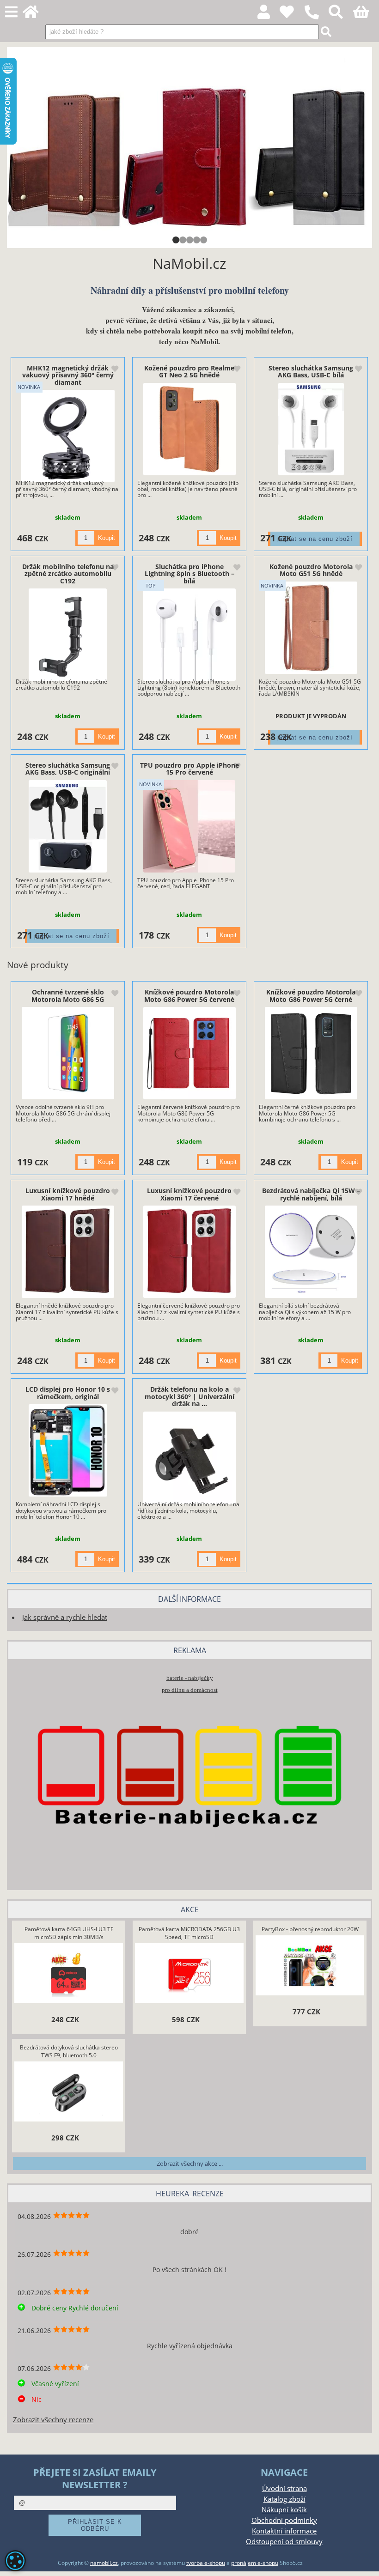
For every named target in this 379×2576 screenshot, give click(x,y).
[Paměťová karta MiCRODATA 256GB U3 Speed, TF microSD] (189, 1974)
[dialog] (15, 2561)
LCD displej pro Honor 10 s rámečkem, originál (68, 1393)
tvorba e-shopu (206, 2563)
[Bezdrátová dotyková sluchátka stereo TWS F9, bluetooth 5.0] (69, 2092)
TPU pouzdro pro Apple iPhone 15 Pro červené (189, 769)
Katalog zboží (284, 2499)
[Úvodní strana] (36, 15)
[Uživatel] (292, 15)
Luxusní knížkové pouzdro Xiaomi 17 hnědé (68, 1194)
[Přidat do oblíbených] (115, 370)
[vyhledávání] (341, 15)
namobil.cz (104, 2563)
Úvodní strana (284, 2488)
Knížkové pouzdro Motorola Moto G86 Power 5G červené (189, 995)
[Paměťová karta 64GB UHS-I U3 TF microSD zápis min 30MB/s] (68, 1974)
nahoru (365, 2562)
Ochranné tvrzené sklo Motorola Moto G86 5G (68, 995)
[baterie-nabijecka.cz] (189, 1868)
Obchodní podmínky (284, 2520)
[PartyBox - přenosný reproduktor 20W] (310, 1966)
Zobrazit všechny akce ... (190, 2164)
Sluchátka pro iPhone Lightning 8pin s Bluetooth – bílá (189, 574)
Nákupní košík (284, 2510)
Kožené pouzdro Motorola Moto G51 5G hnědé (311, 570)
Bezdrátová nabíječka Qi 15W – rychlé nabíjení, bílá (311, 1194)
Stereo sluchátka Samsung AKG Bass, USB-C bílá (311, 371)
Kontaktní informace (284, 2531)
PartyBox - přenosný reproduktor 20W (310, 1929)
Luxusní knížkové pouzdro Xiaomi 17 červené (189, 1194)
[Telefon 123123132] (316, 20)
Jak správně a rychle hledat (65, 1617)
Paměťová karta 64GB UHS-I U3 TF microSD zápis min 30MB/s (69, 1933)
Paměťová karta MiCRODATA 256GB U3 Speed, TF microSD (189, 1933)
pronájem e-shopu (255, 2563)
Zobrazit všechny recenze (53, 2420)
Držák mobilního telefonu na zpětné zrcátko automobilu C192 (68, 574)
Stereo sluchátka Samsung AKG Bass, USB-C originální (68, 769)
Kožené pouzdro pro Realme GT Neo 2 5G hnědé (189, 371)
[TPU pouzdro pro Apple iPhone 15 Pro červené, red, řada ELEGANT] (189, 826)
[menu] (11, 12)
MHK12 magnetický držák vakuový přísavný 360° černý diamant (68, 375)
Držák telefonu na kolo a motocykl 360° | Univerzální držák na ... (189, 1396)
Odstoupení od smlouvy (284, 2542)
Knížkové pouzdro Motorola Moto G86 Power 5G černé (311, 995)
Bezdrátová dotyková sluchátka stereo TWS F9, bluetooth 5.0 (69, 2051)
